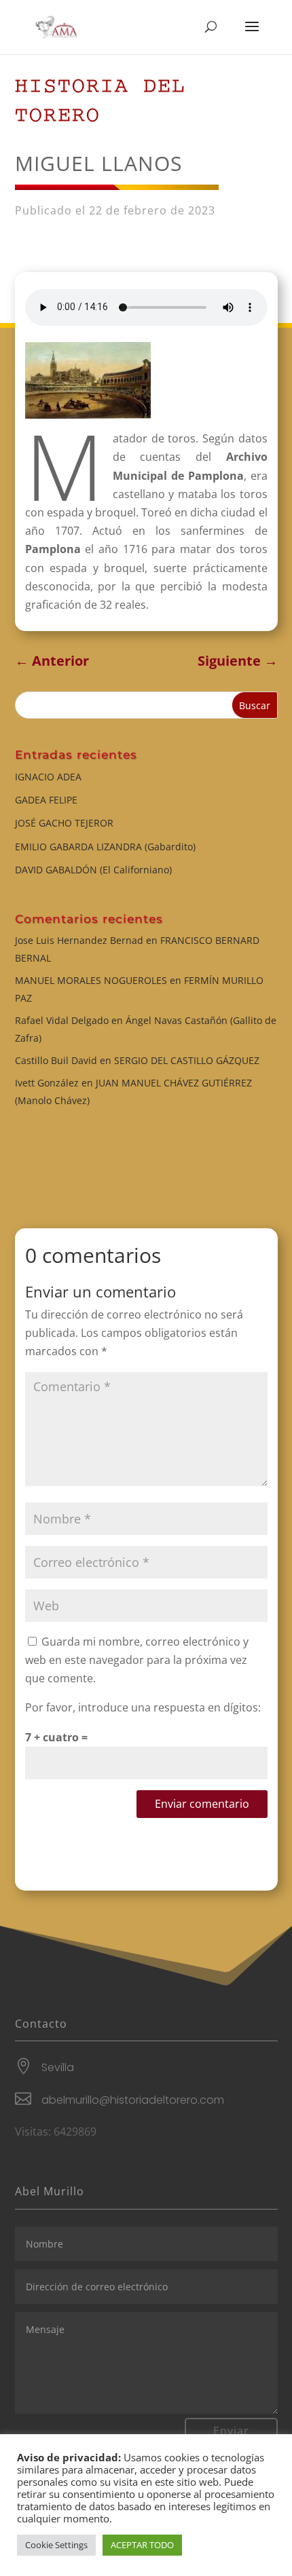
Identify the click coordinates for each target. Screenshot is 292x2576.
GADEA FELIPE (46, 800)
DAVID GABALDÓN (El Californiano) (93, 870)
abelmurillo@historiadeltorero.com (133, 2100)
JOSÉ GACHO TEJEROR (64, 823)
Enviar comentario (202, 1804)
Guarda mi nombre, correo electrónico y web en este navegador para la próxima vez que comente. (137, 1660)
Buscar (255, 705)
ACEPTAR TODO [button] (142, 2545)
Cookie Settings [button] (56, 2545)
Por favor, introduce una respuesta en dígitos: (143, 1707)
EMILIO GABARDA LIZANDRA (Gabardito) (105, 847)
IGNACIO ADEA (48, 777)
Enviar (231, 2431)
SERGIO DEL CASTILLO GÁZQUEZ (187, 1060)
